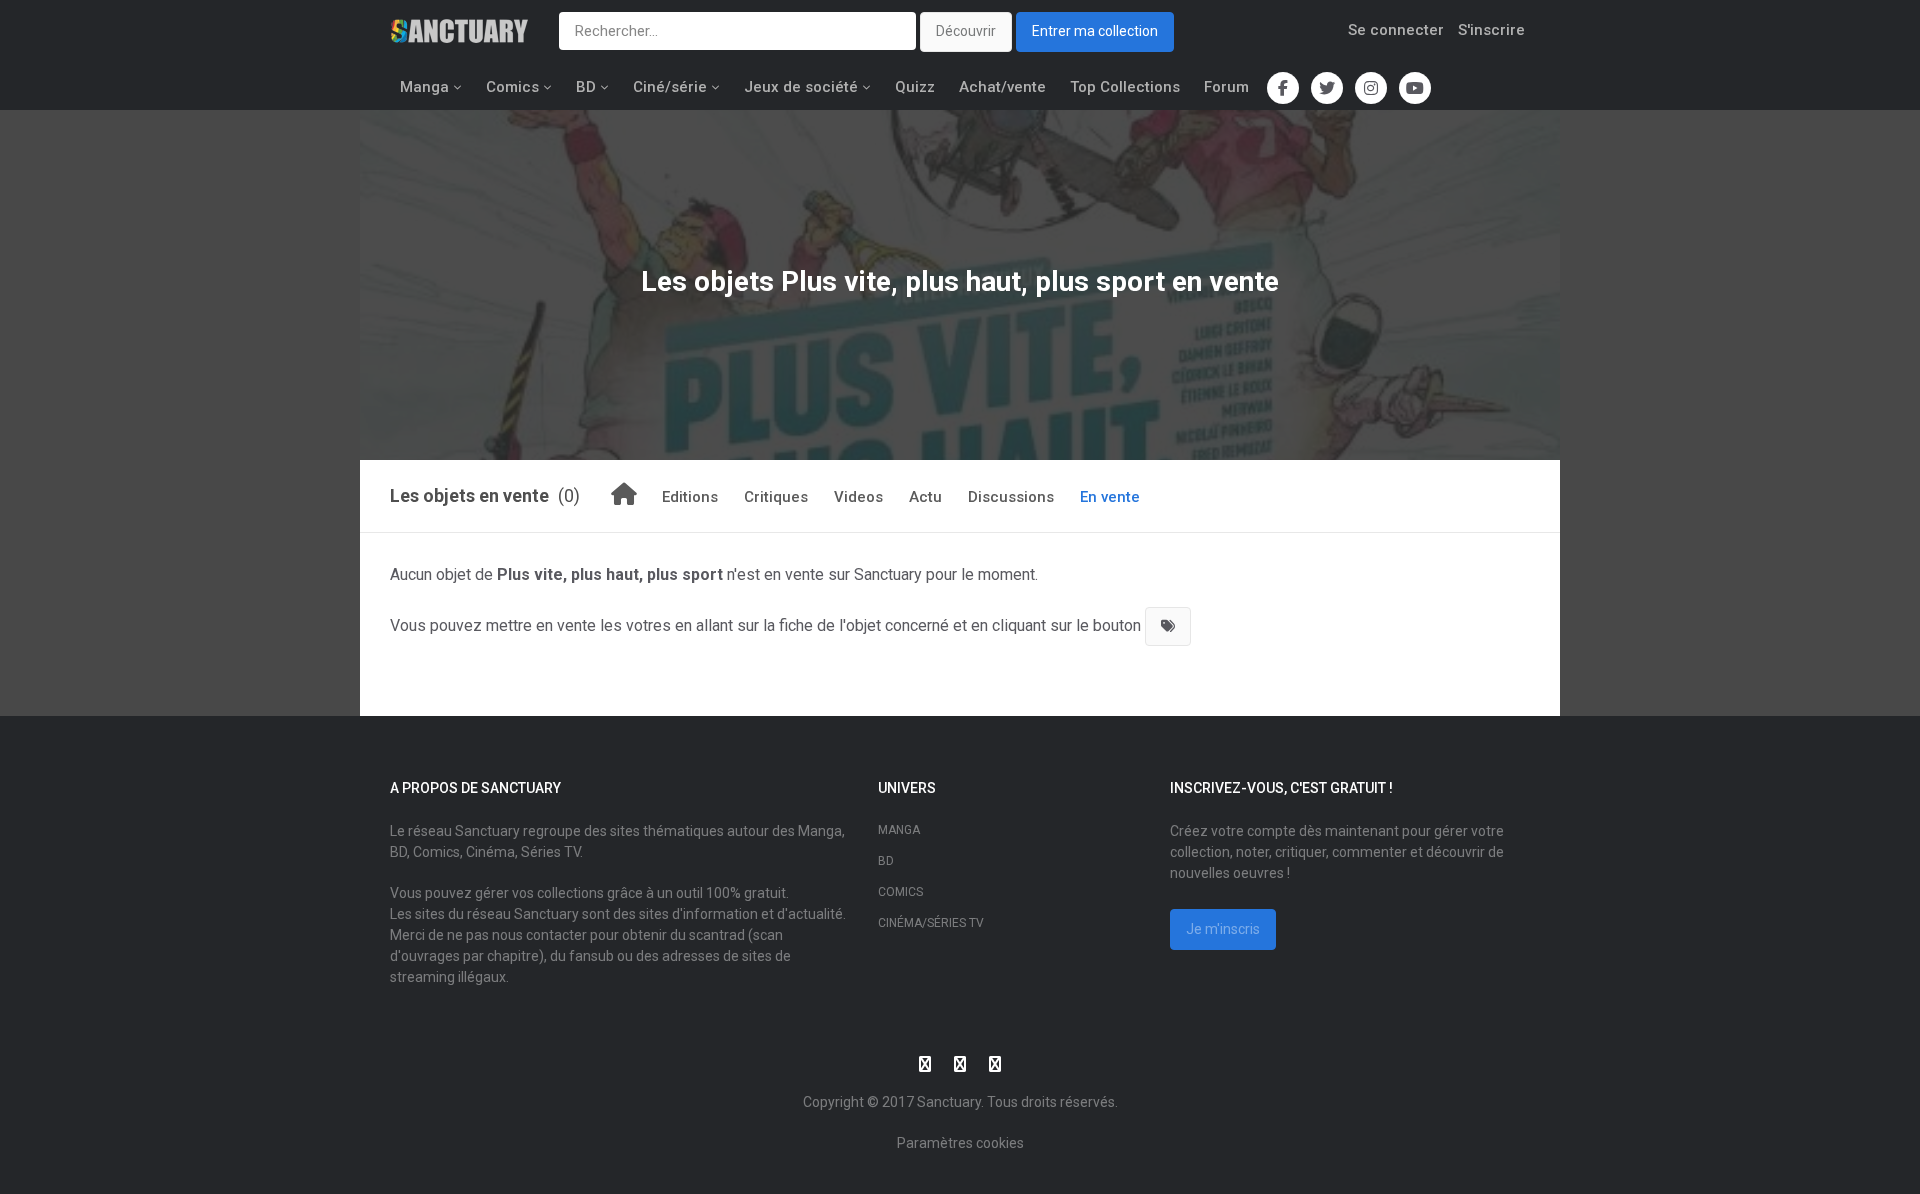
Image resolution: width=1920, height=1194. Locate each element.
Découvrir (966, 31)
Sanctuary (949, 1102)
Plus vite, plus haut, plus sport (973, 281)
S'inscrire (1491, 30)
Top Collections (1125, 87)
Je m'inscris (1223, 929)
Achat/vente (1002, 87)
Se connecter (1396, 30)
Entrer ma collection (1095, 31)
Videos (858, 497)
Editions (690, 497)
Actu (925, 497)
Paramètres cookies (960, 1143)
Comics (512, 87)
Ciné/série (670, 87)
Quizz (915, 87)
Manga (424, 87)
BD (586, 87)
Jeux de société (801, 87)
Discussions (1011, 497)
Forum (1226, 87)
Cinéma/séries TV (931, 923)
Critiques (776, 497)
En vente (1110, 497)
